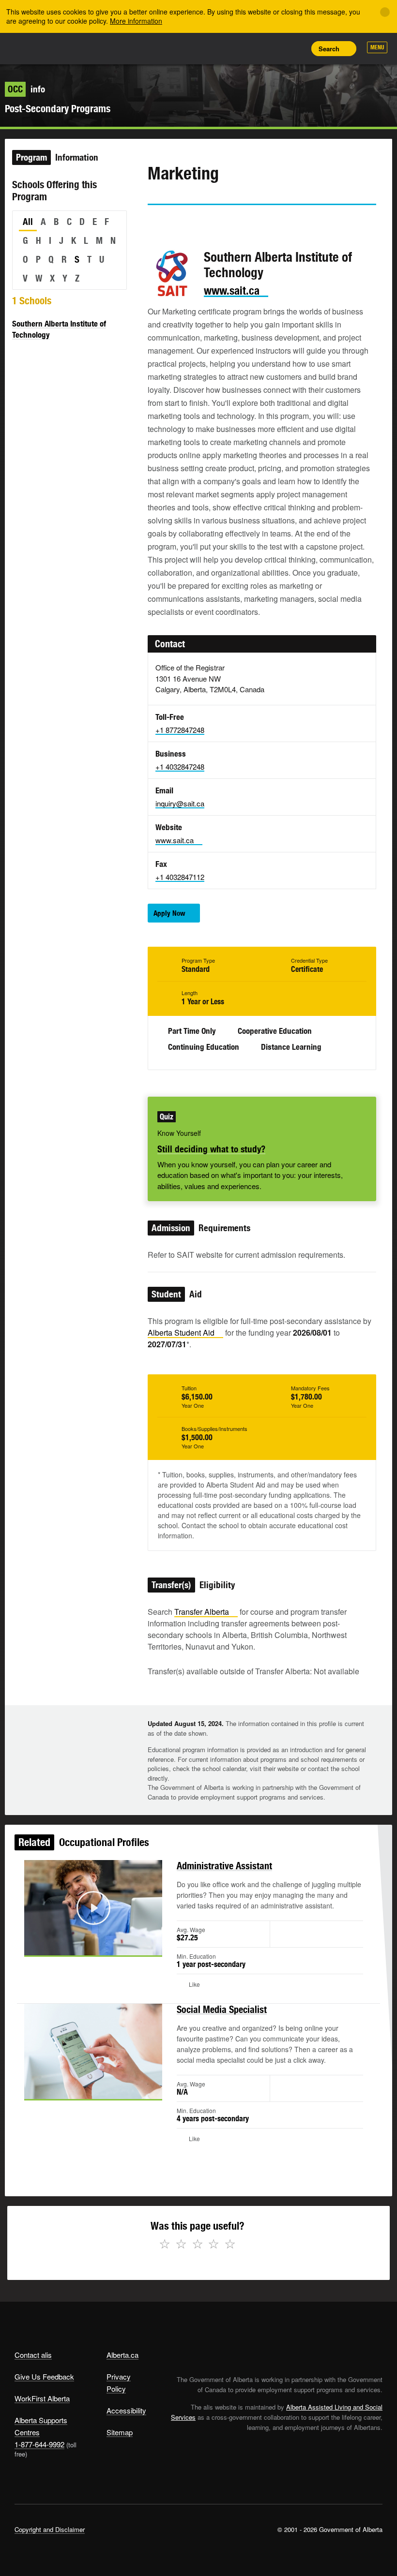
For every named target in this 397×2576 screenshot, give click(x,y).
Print (296, 48)
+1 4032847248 (180, 767)
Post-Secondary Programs (58, 109)
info (26, 89)
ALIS (79, 48)
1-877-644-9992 (39, 2444)
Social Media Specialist (222, 2009)
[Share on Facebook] (182, 223)
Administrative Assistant (224, 1866)
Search (329, 49)
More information (136, 21)
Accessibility (126, 2410)
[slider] (80, 1946)
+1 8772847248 (180, 730)
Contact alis (33, 2355)
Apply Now (169, 913)
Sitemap (120, 2432)
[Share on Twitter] (154, 223)
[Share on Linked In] (210, 223)
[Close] (385, 12)
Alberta (33, 48)
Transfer (202, 1612)
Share (230, 48)
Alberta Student (181, 1333)
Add (252, 48)
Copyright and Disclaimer (50, 2529)
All (28, 222)
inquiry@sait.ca (180, 803)
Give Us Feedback (44, 2376)
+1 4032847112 (180, 877)
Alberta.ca (122, 2355)
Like (274, 48)
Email (237, 223)
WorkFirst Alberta (42, 2398)
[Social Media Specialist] (93, 2051)
